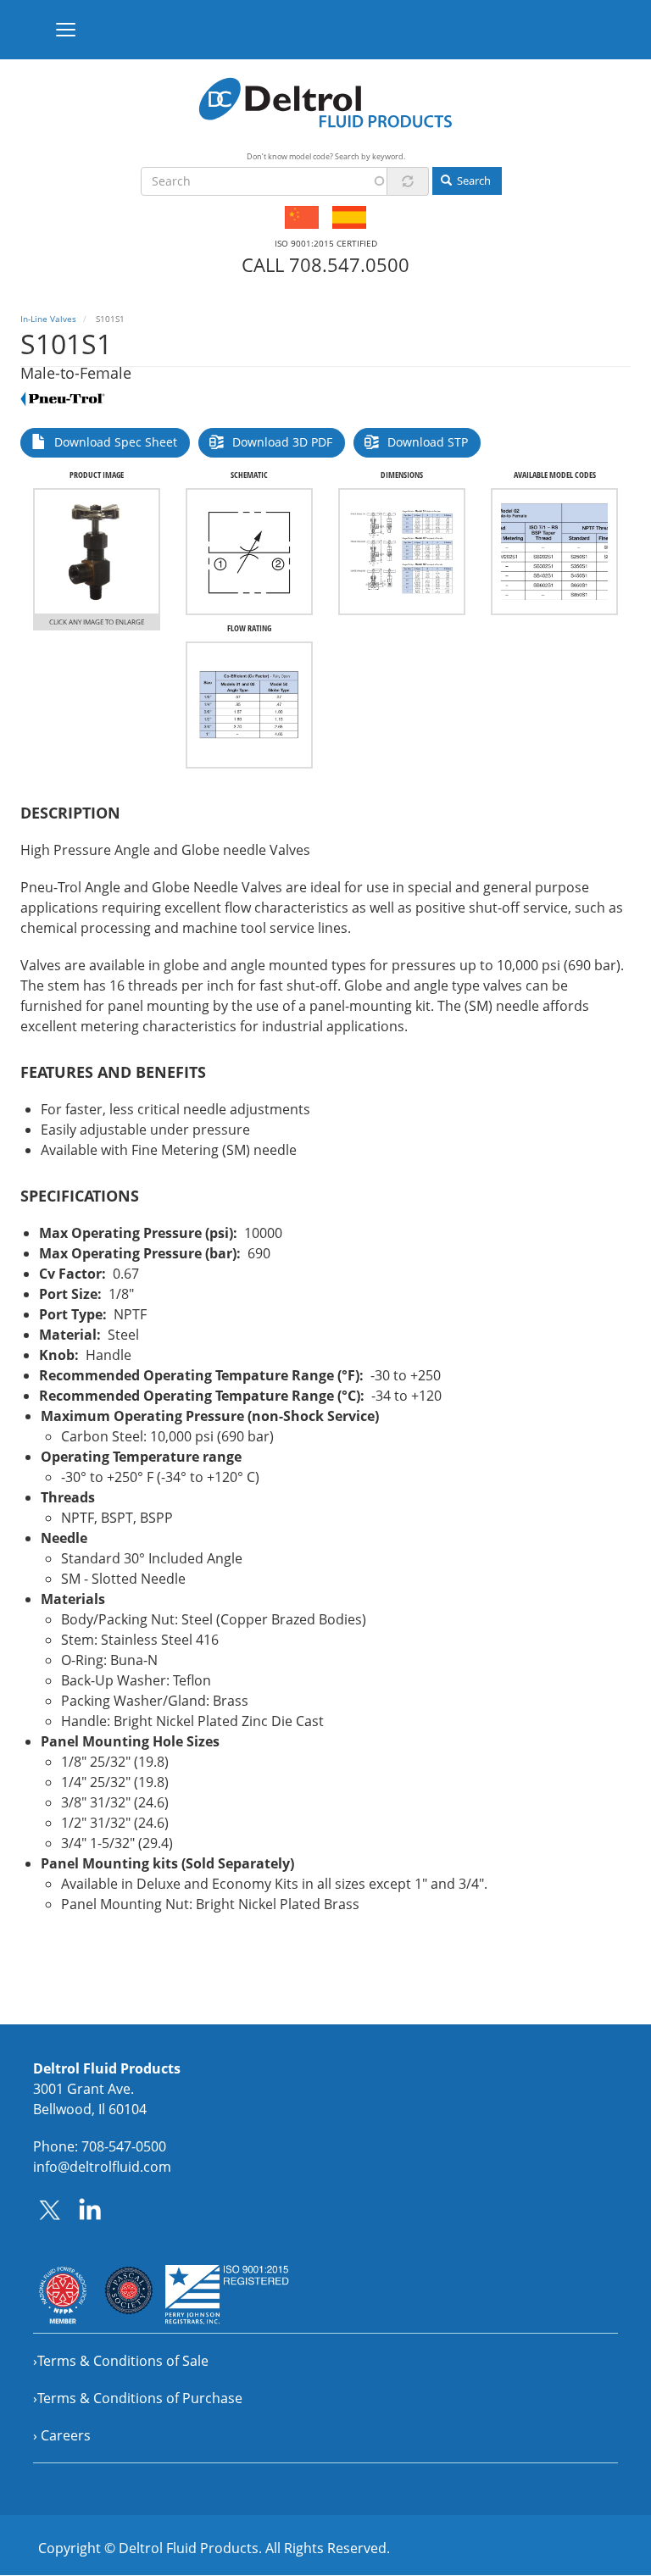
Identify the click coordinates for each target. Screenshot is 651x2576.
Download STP (428, 442)
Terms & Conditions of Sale (123, 2361)
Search (473, 180)
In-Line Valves (48, 319)
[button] (97, 552)
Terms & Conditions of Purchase (140, 2398)
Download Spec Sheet (116, 442)
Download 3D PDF (282, 442)
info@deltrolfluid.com (102, 2167)
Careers (66, 2435)
